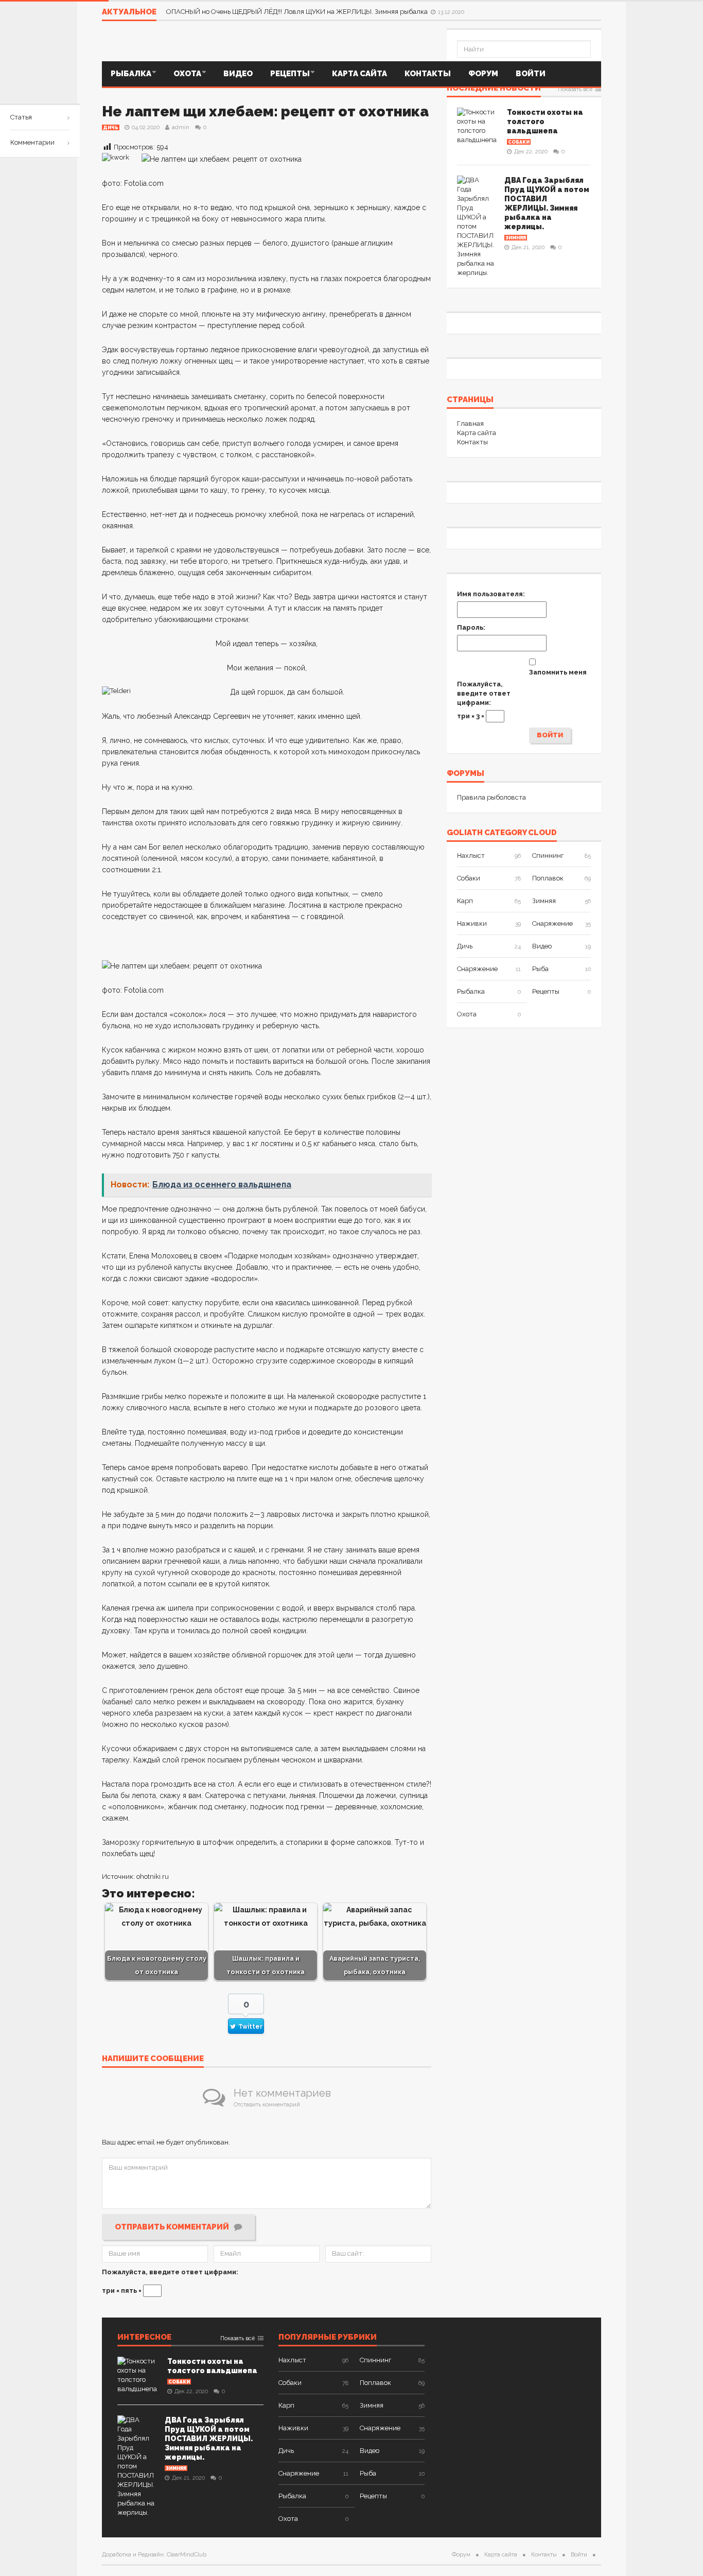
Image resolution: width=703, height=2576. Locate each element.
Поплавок (548, 878)
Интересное (144, 2338)
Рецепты (290, 74)
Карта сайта (359, 74)
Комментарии (32, 142)
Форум (483, 74)
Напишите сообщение (153, 2059)
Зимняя (516, 238)
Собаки (519, 142)
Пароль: (471, 627)
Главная (470, 423)
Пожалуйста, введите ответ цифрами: (170, 2272)
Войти (531, 74)
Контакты (428, 74)
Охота (187, 74)
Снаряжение (552, 923)
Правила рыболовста (491, 797)
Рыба (540, 969)
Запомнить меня (558, 672)
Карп (465, 901)
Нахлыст (471, 855)
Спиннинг (548, 855)
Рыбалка (131, 74)
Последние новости (494, 89)
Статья (21, 117)
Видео (238, 74)
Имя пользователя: (491, 594)
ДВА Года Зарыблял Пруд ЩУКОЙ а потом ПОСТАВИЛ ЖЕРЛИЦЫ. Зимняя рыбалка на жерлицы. (209, 2439)
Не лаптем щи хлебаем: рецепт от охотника (265, 111)
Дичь (111, 128)
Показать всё (575, 90)
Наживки (472, 923)
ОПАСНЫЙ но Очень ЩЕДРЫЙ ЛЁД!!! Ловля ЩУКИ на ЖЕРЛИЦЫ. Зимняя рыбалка (298, 12)
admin (181, 127)
